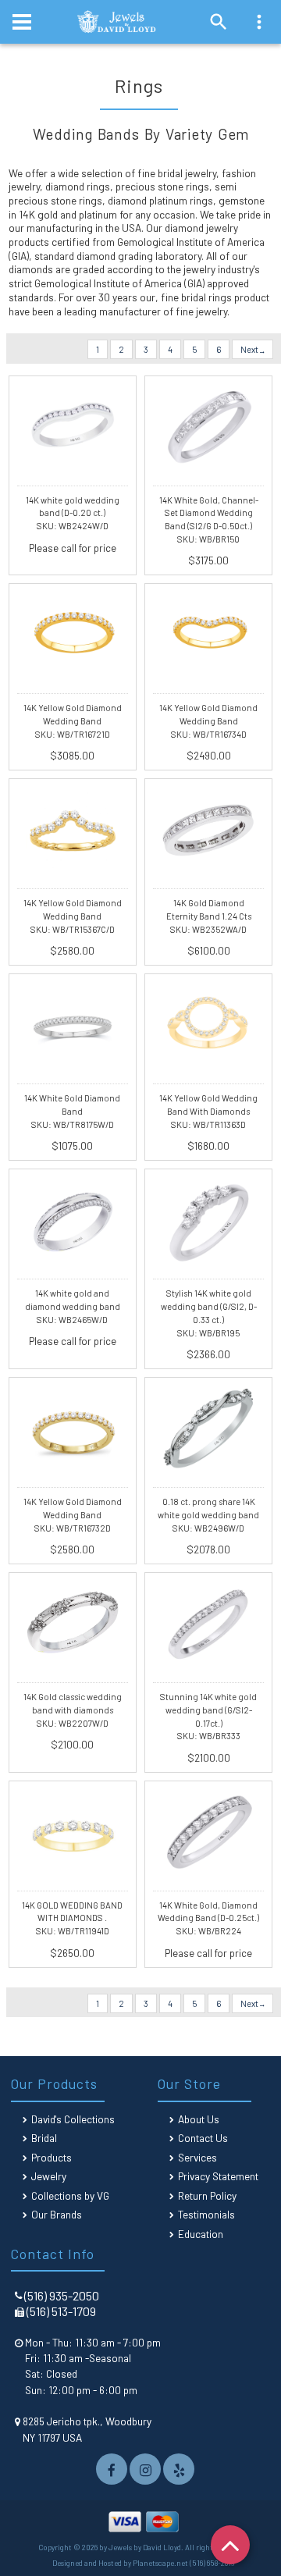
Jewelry (49, 2176)
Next (250, 349)
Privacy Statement (218, 2176)
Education (201, 2234)
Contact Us (203, 2138)
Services (197, 2157)
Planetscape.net (160, 2563)
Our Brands (57, 2214)
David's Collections (73, 2119)
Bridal (44, 2138)
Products (52, 2157)
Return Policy (207, 2195)
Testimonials (206, 2214)
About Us (199, 2119)
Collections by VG (70, 2195)
